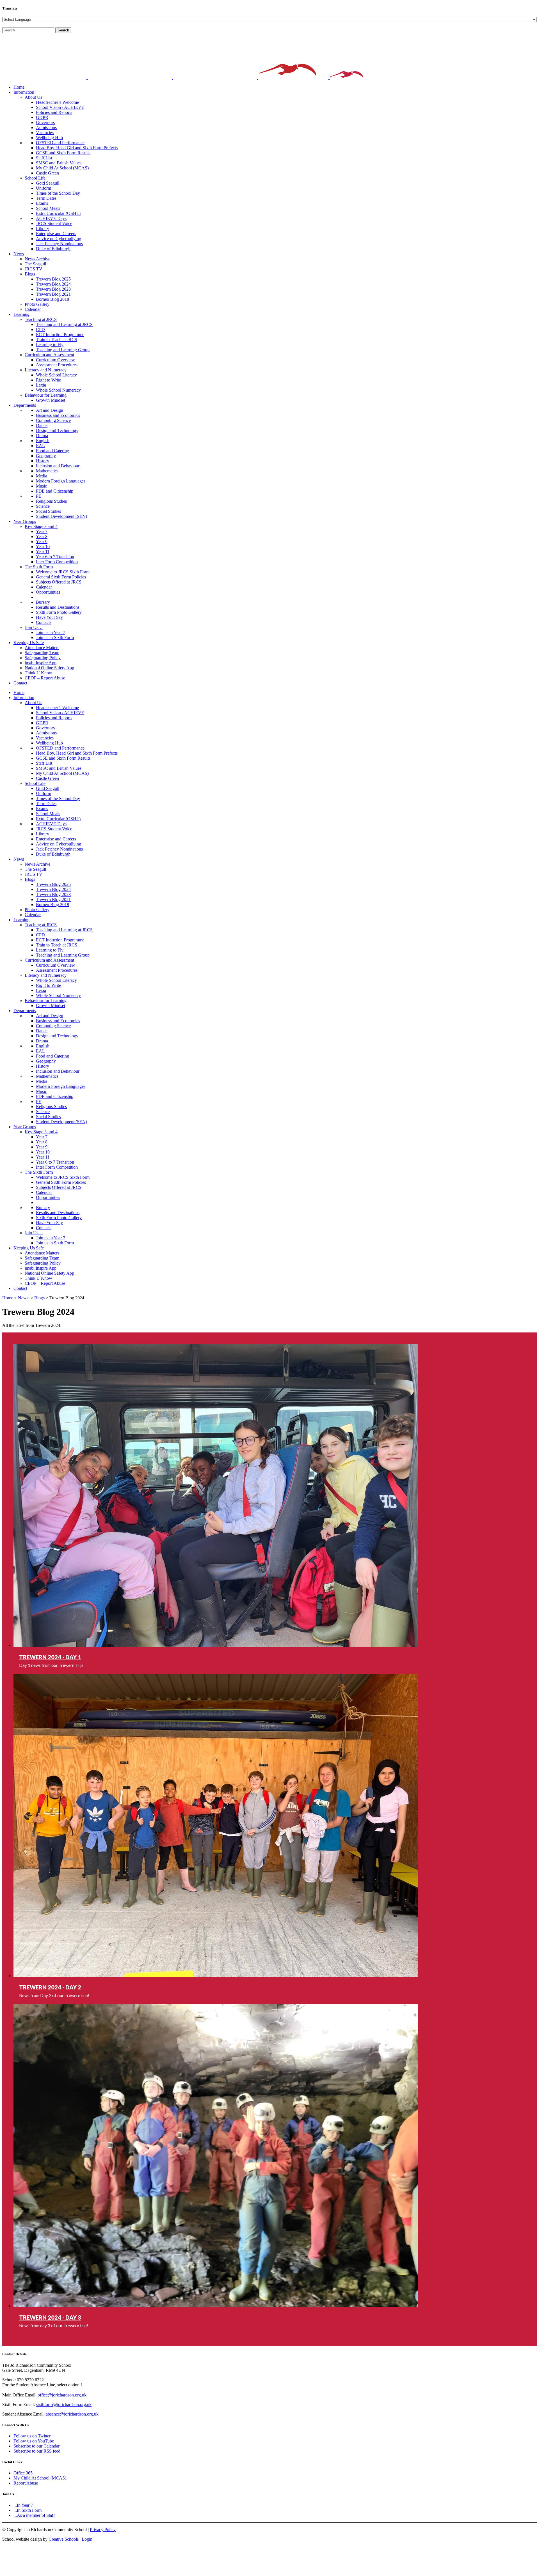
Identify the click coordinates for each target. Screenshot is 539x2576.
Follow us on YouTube (34, 2441)
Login (87, 2539)
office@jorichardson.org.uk (62, 2395)
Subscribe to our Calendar (36, 2446)
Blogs (39, 1298)
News (23, 1298)
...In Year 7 (23, 2505)
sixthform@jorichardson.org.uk (64, 2404)
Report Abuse (26, 2483)
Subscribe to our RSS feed (37, 2451)
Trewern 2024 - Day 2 (50, 1987)
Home (8, 1298)
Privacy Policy (103, 2530)
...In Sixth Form (28, 2510)
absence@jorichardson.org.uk (72, 2414)
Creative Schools (64, 2539)
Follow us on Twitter (32, 2436)
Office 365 (23, 2473)
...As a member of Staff (34, 2515)
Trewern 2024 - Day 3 (50, 2317)
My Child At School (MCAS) (40, 2478)
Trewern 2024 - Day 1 (50, 1657)
